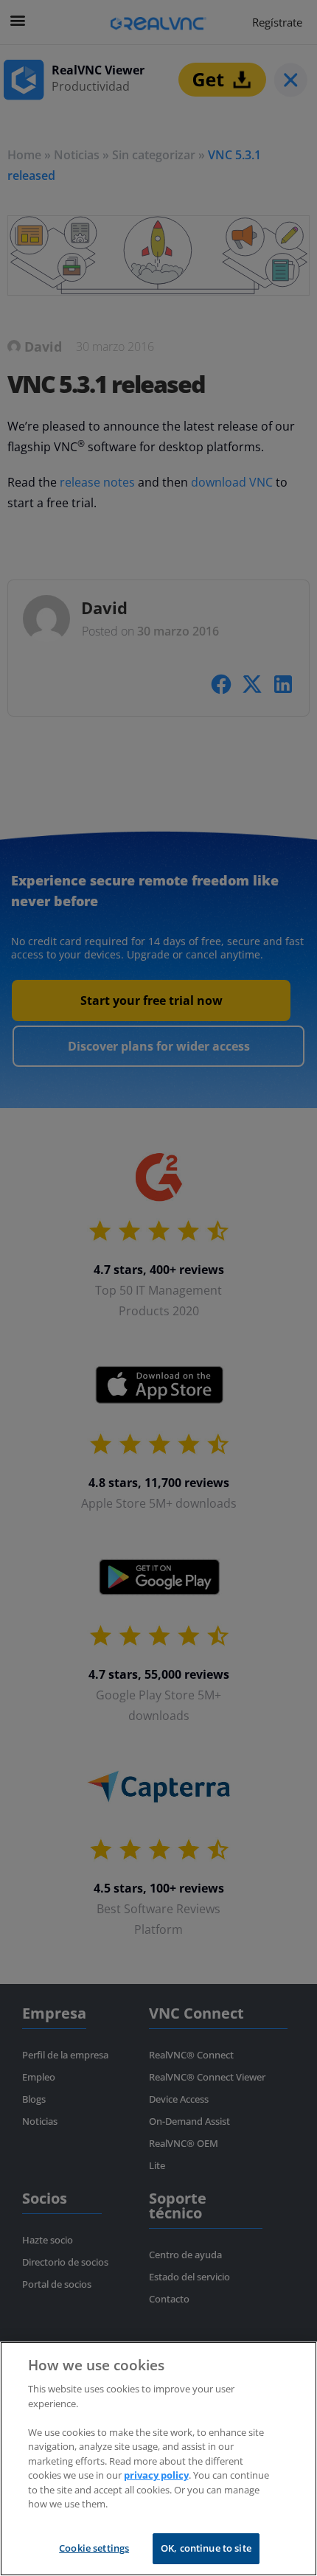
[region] (158, 2459)
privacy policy (156, 2475)
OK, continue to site (206, 2548)
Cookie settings (94, 2548)
